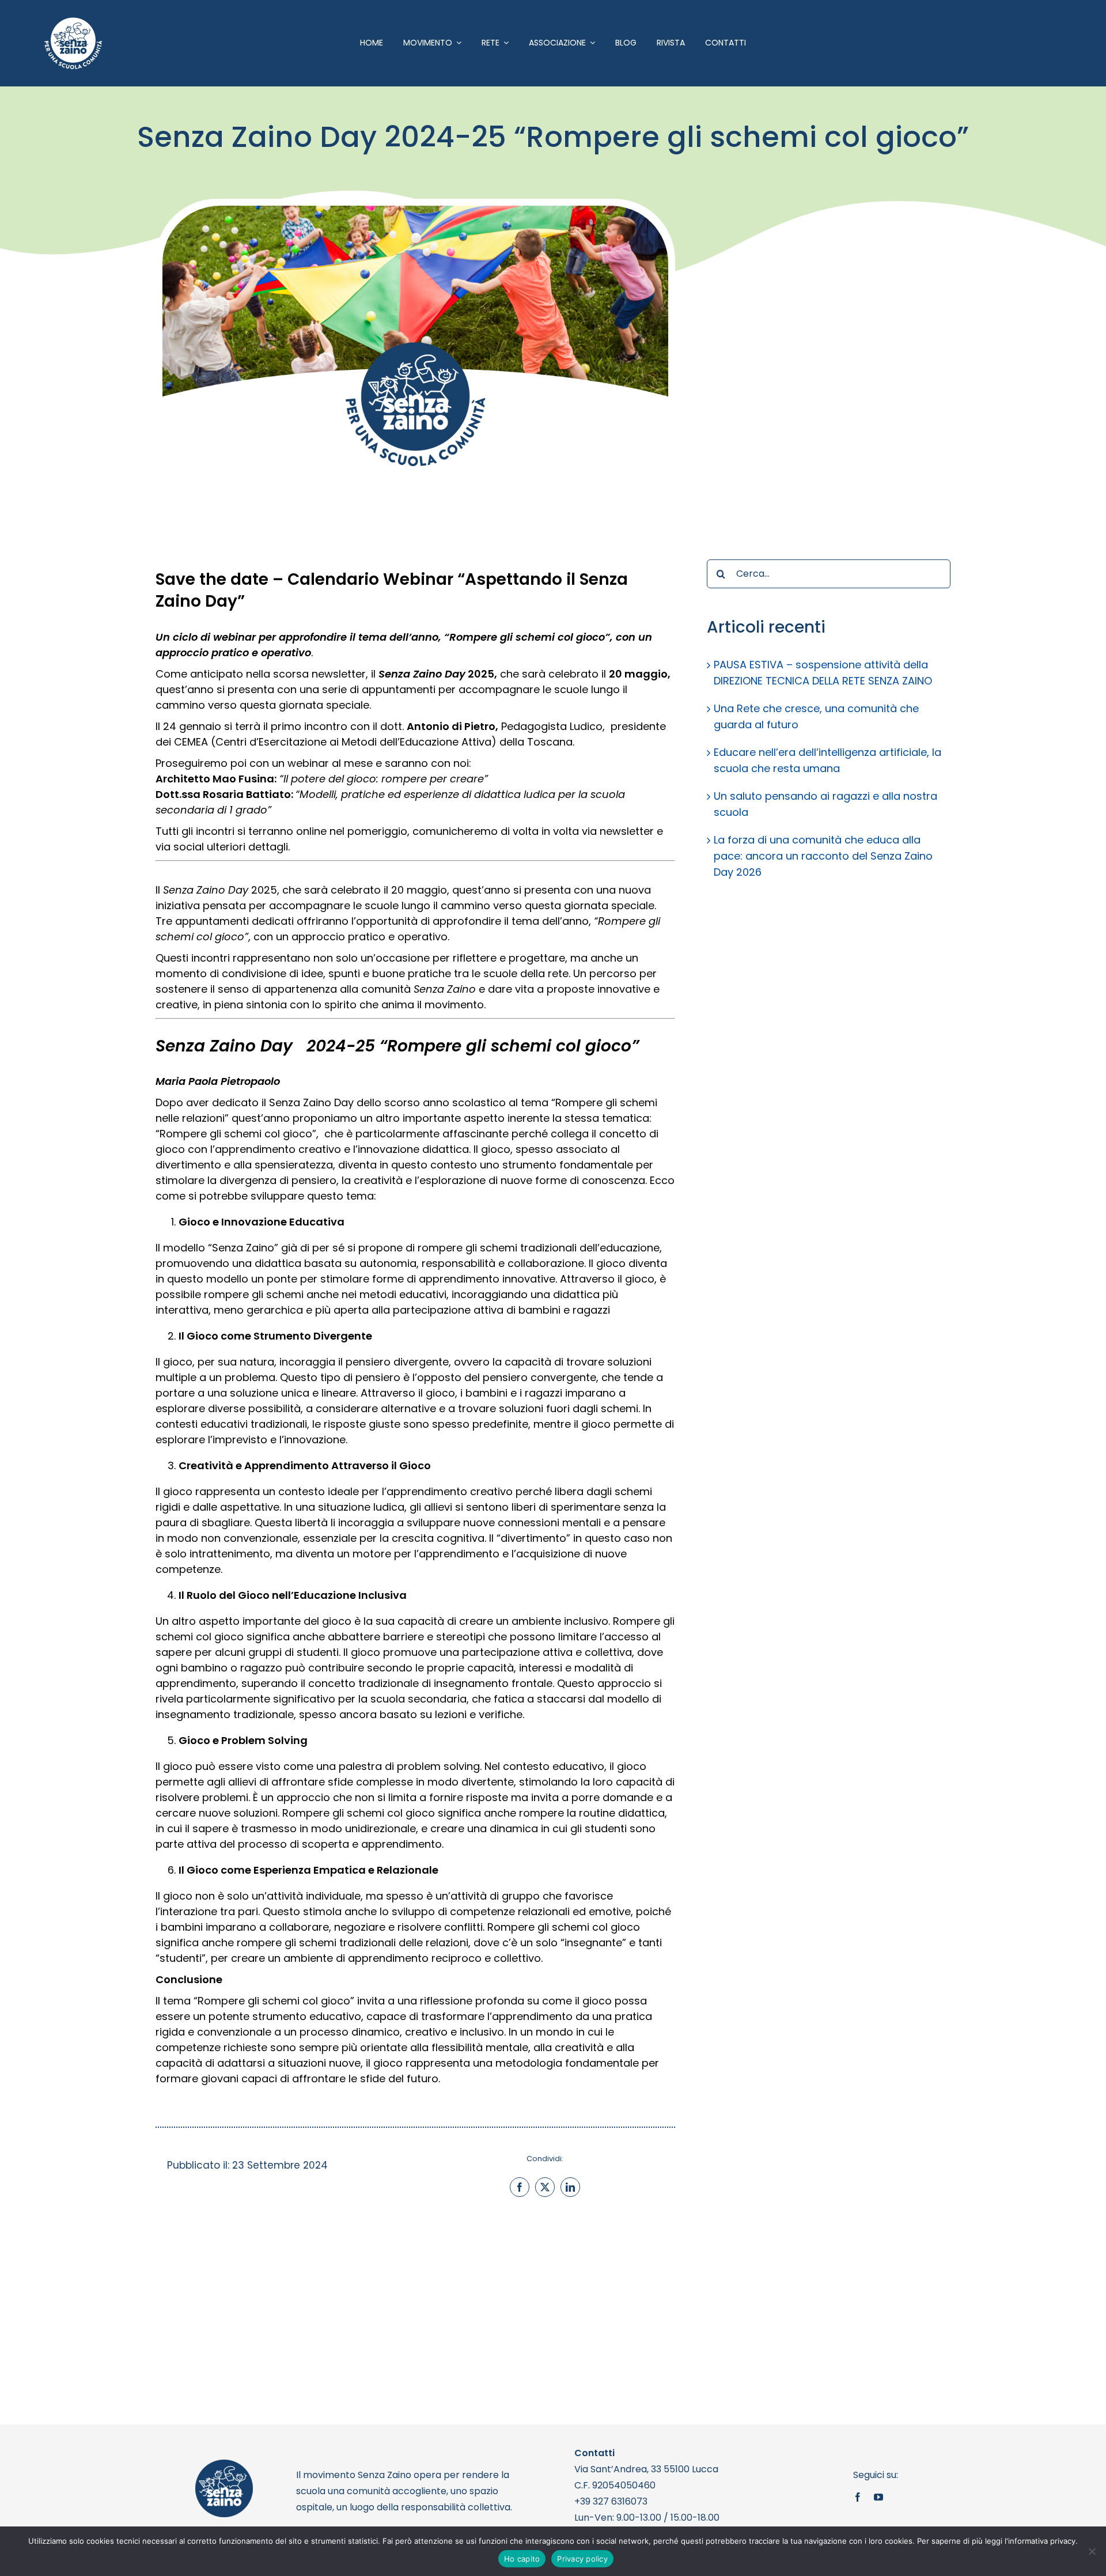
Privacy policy (582, 2559)
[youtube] (878, 2497)
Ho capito (522, 2559)
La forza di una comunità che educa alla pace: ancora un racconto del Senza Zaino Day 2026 (823, 856)
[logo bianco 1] (73, 22)
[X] (545, 2187)
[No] (1092, 2551)
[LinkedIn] (570, 2187)
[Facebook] (520, 2187)
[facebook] (858, 2497)
